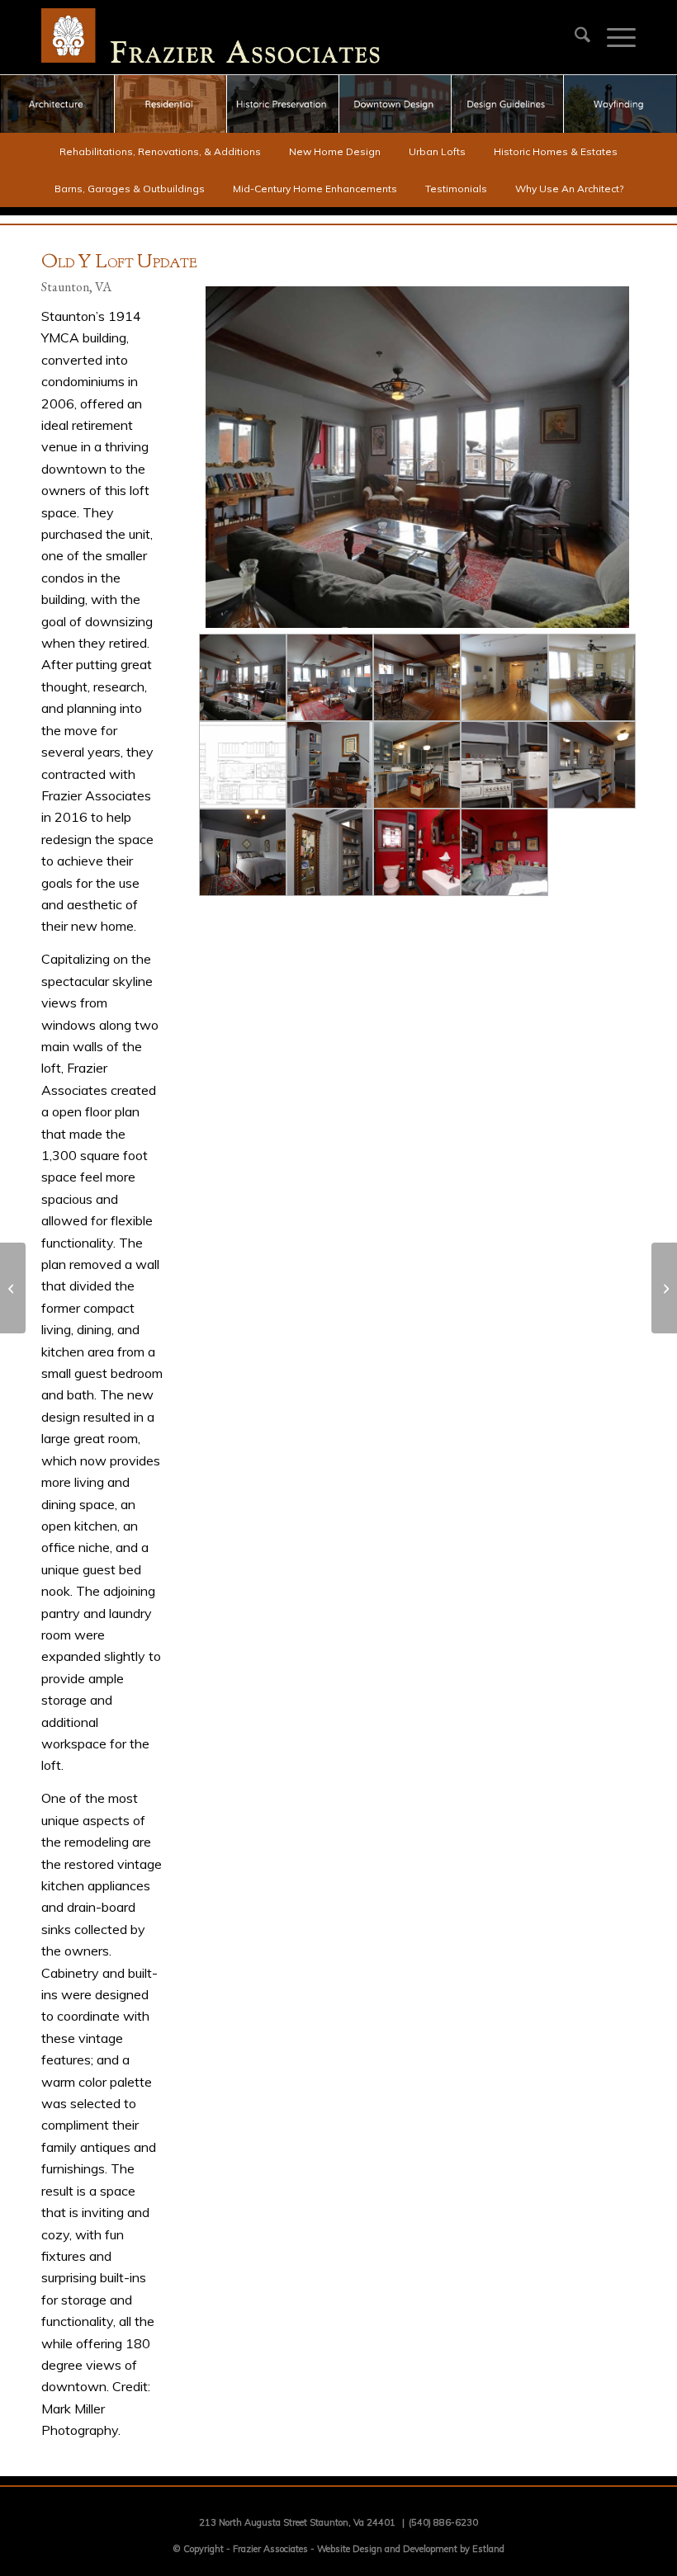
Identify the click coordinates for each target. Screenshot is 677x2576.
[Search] (574, 37)
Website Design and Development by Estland (411, 2549)
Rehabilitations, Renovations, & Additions (160, 151)
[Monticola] (664, 1288)
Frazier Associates (270, 2549)
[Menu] (613, 37)
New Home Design (335, 151)
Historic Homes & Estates (556, 151)
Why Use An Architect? (569, 189)
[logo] (211, 37)
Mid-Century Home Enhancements (315, 189)
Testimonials (456, 189)
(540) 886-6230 (443, 2522)
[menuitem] (574, 37)
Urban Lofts (437, 151)
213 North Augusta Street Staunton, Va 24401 (297, 2522)
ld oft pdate (119, 263)
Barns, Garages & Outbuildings (130, 189)
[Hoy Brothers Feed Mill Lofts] (13, 1288)
